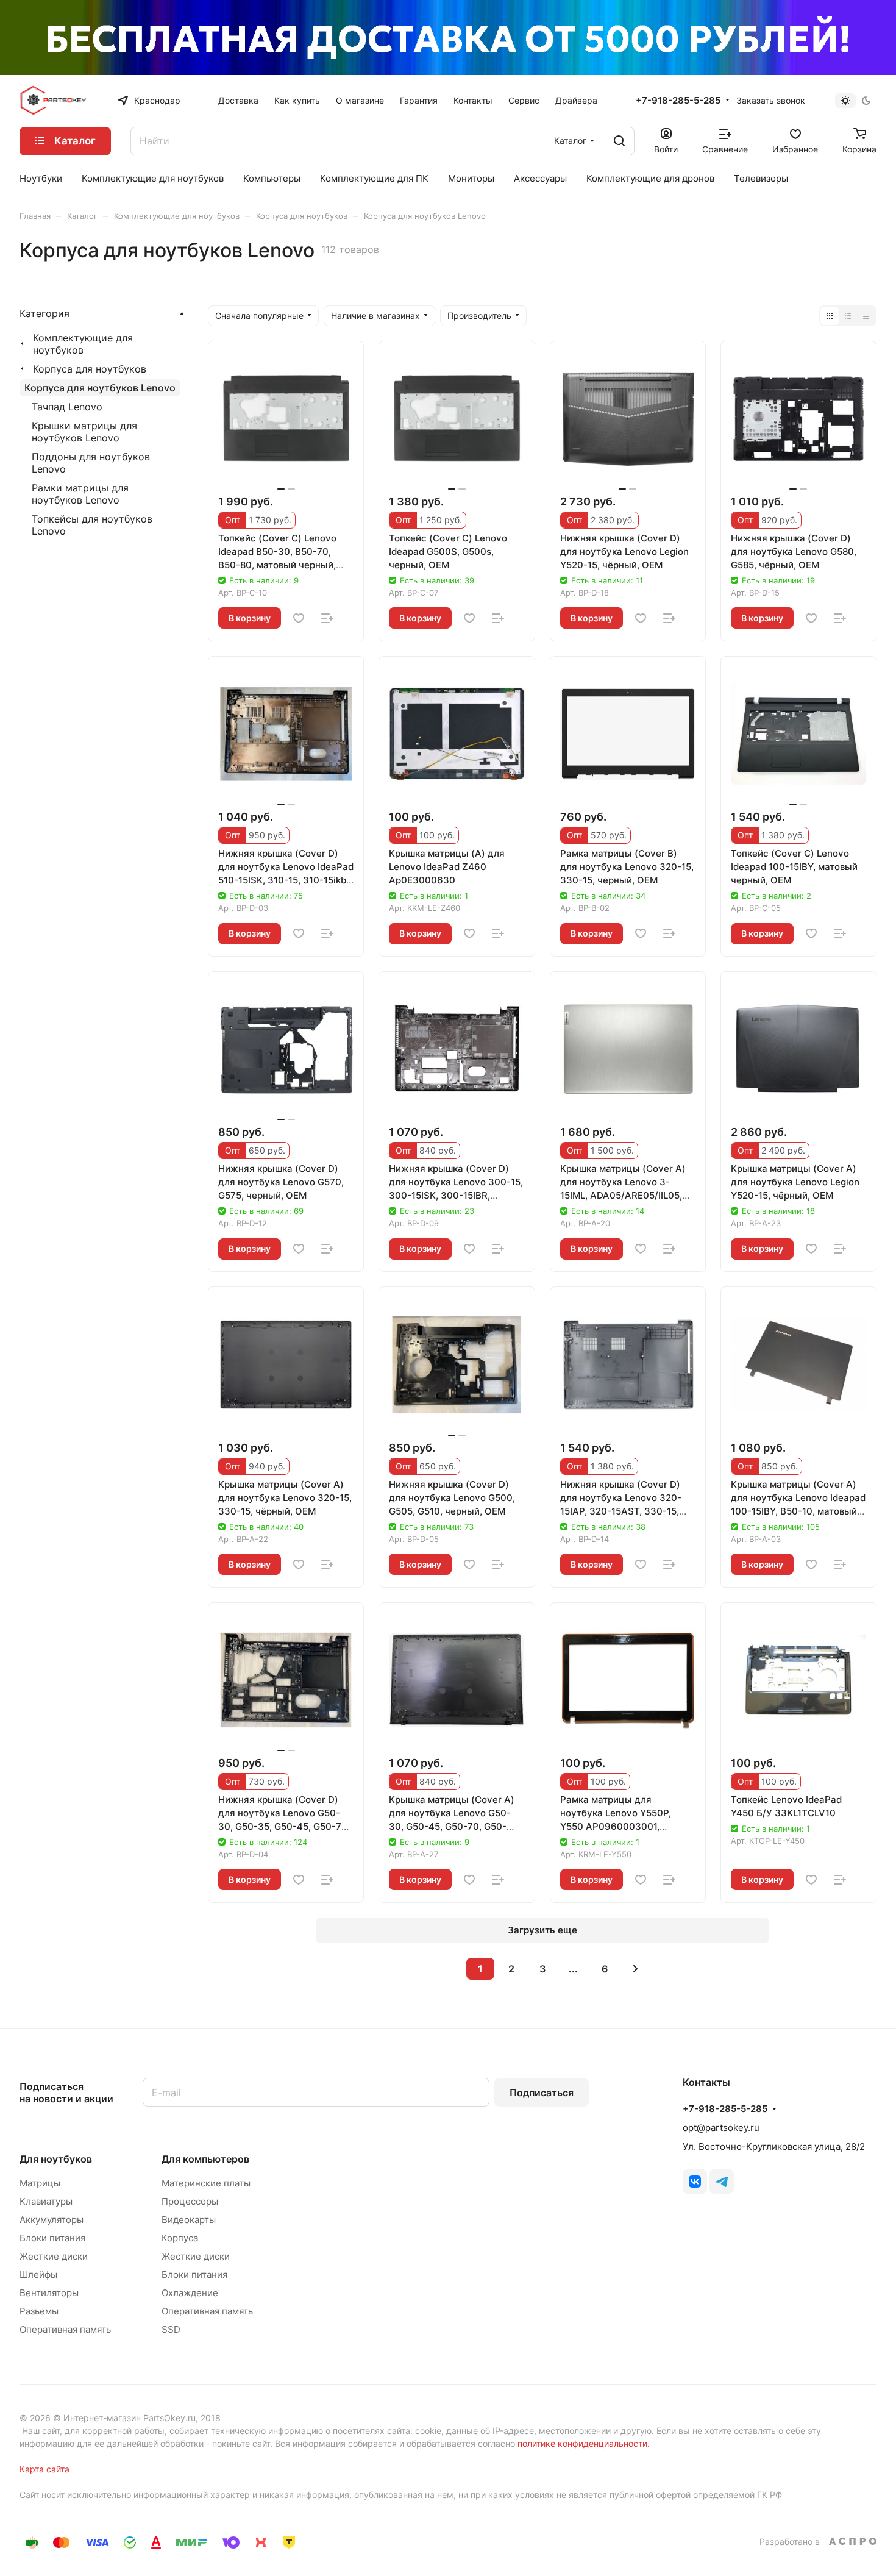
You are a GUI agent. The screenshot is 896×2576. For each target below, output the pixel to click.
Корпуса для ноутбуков (90, 369)
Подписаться (542, 2093)
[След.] (636, 1969)
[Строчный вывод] (848, 316)
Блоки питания (52, 2238)
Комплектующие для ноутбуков (83, 344)
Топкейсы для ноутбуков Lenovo (92, 525)
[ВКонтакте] (695, 2182)
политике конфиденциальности (582, 2443)
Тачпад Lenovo (67, 407)
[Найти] (619, 141)
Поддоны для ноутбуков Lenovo (91, 463)
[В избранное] (299, 618)
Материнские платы (206, 2183)
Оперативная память (65, 2329)
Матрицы (40, 2183)
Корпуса (180, 2238)
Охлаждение (190, 2293)
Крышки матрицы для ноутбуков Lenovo (84, 432)
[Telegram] (722, 2182)
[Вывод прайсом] (866, 316)
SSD (171, 2329)
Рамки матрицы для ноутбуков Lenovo (80, 494)
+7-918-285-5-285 (678, 101)
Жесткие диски (54, 2256)
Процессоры (190, 2201)
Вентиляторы (49, 2293)
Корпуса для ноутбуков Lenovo (100, 388)
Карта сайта (44, 2469)
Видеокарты (189, 2220)
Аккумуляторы (52, 2220)
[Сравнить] (327, 618)
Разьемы (39, 2311)
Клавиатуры (46, 2201)
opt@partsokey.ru (721, 2128)
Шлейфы (38, 2275)
